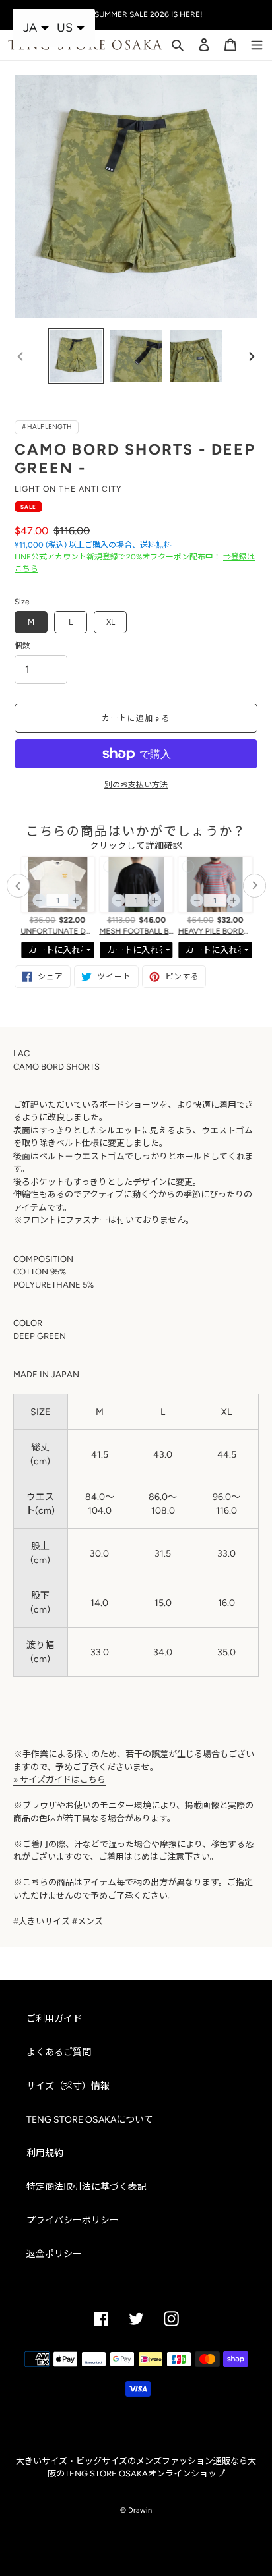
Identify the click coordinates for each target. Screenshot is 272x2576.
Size (22, 602)
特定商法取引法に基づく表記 (86, 2187)
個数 (22, 646)
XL (111, 622)
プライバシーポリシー (73, 2220)
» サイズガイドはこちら (59, 1780)
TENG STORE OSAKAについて (90, 2120)
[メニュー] (257, 43)
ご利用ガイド (54, 2019)
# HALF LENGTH (47, 427)
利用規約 (45, 2153)
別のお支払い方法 (136, 785)
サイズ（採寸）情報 (68, 2086)
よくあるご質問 (59, 2052)
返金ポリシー (54, 2254)
